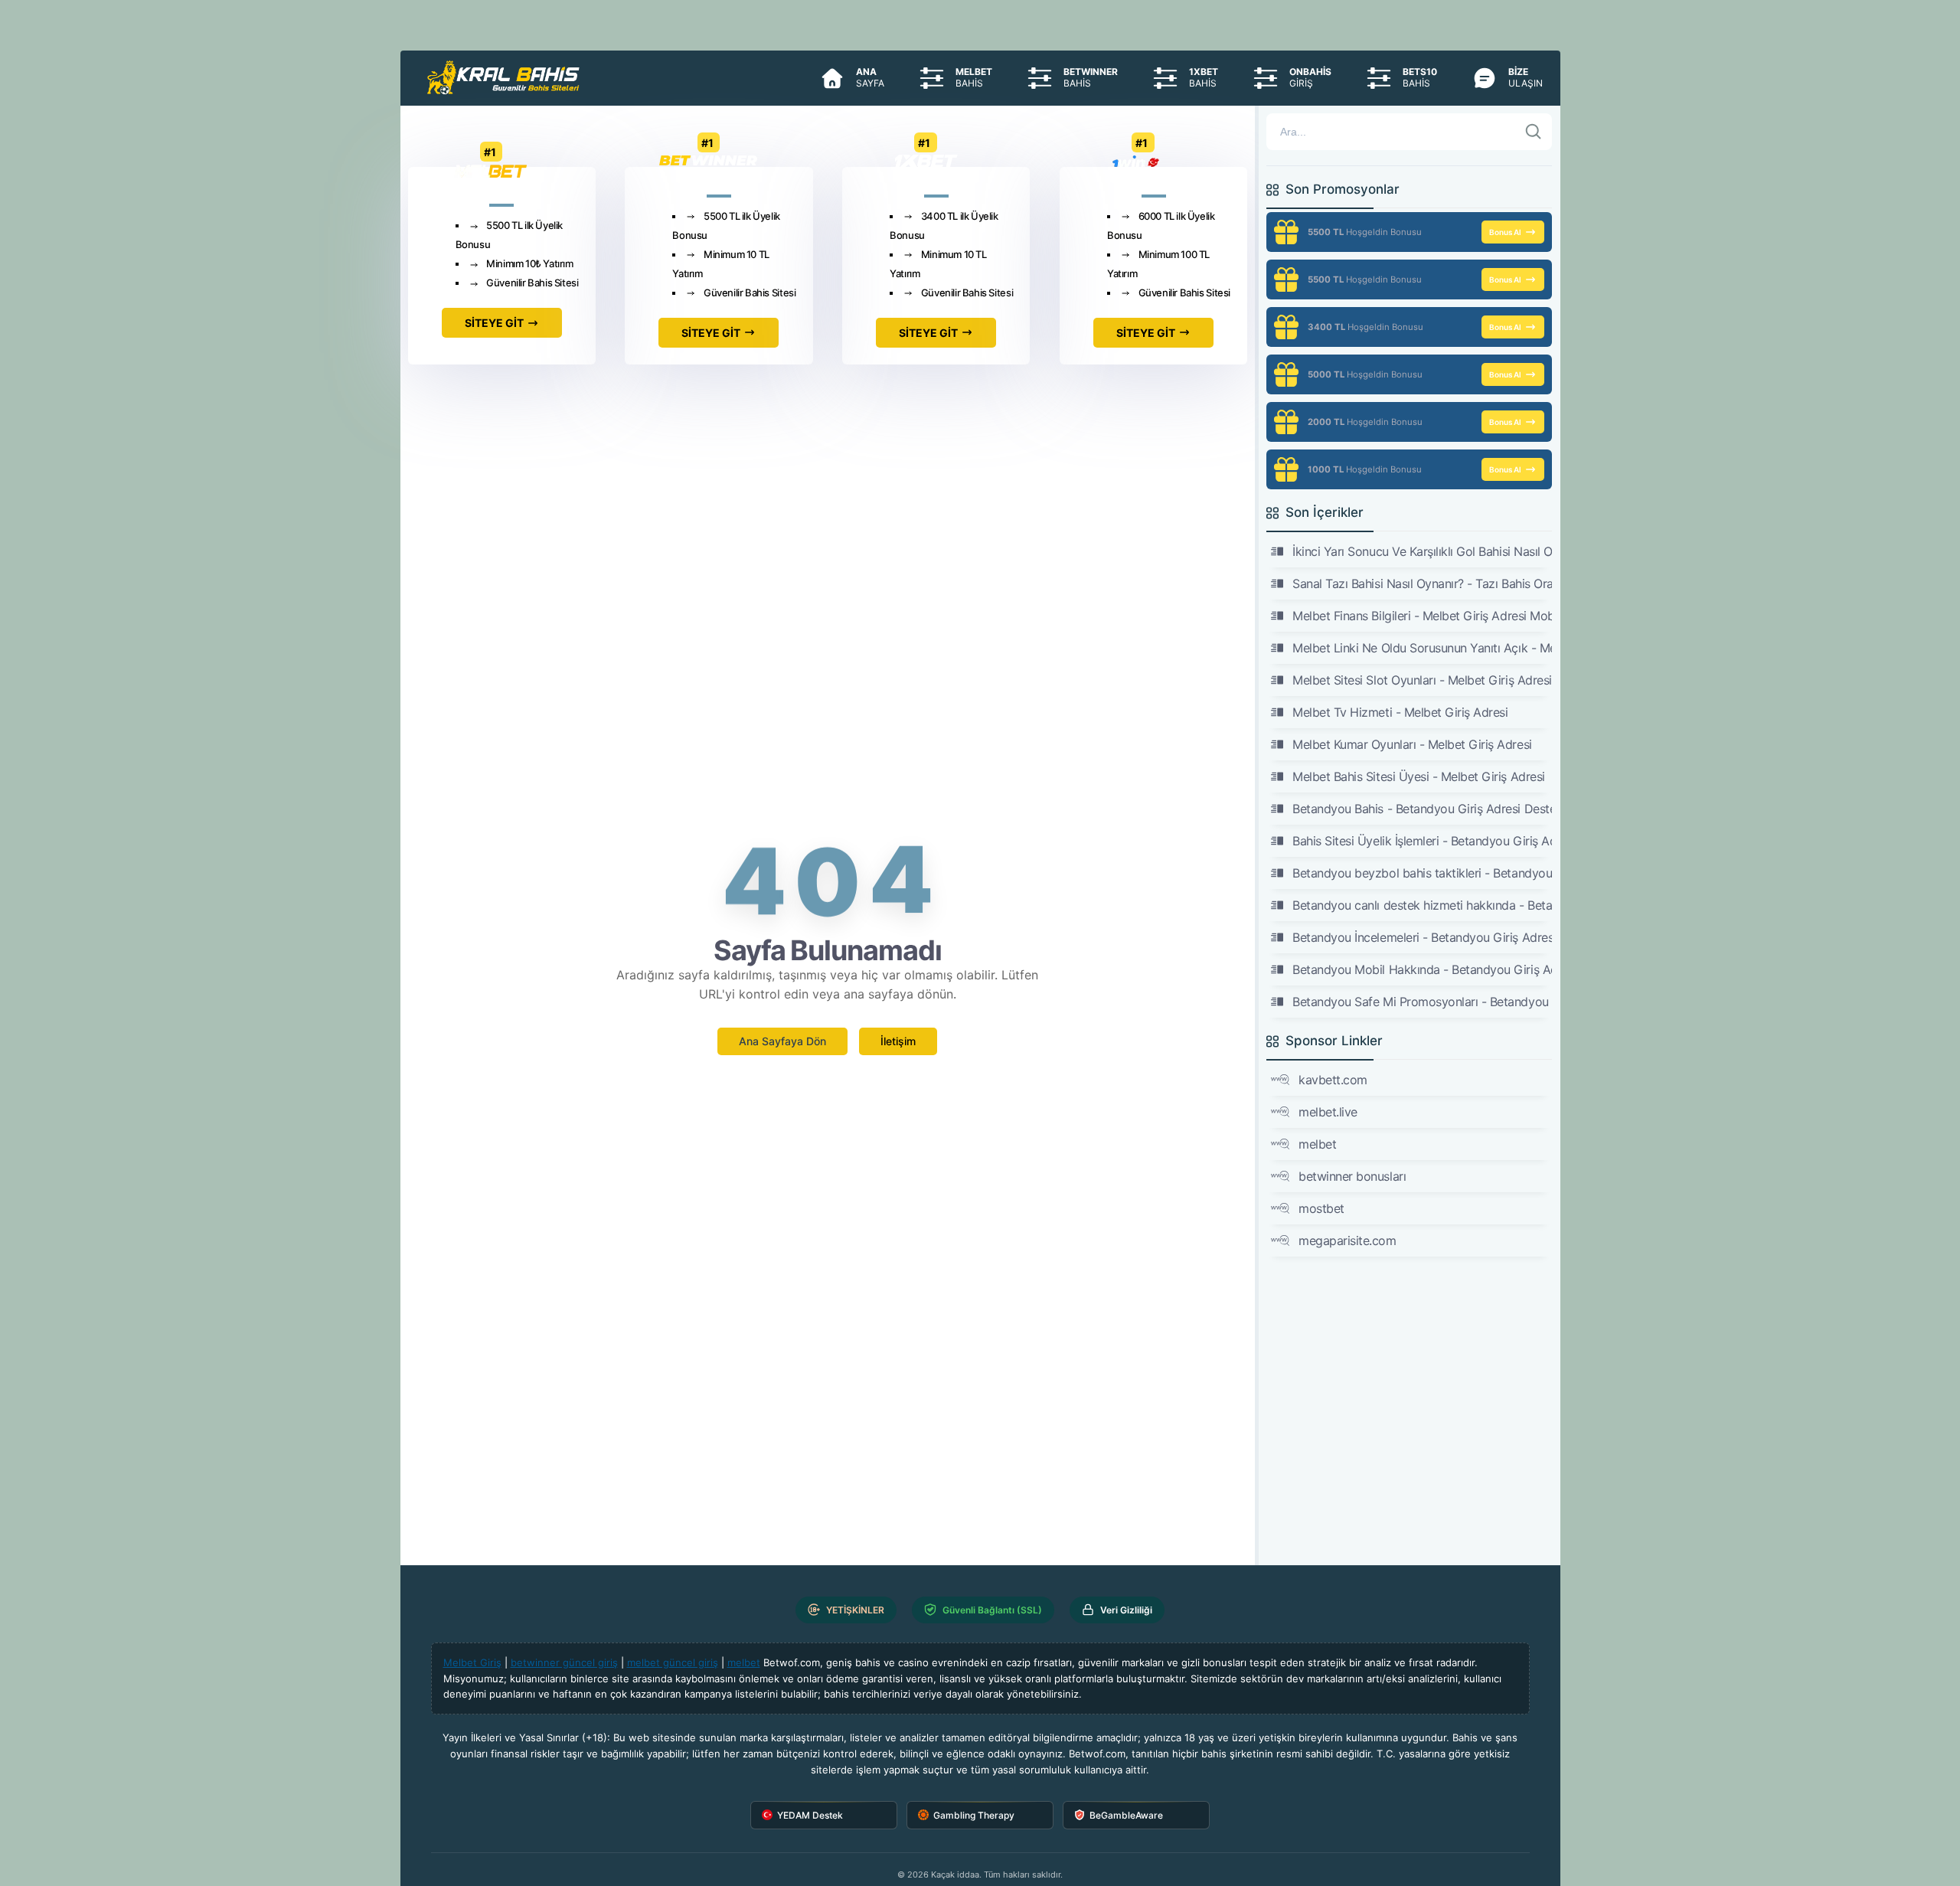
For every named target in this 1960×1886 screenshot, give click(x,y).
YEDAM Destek (810, 1815)
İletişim (898, 1041)
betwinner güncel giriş (564, 1662)
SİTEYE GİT (494, 323)
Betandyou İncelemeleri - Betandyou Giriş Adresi (1422, 937)
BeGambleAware (1126, 1815)
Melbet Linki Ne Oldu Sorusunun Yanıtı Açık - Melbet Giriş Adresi (1422, 648)
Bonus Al (1505, 232)
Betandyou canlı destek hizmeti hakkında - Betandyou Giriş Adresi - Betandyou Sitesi (1422, 905)
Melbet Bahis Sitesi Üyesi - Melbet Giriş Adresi (1418, 776)
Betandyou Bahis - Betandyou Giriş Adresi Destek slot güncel (1422, 809)
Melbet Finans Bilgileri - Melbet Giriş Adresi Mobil (1422, 616)
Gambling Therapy (974, 1815)
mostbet (1321, 1208)
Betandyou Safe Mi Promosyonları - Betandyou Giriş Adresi (1422, 1002)
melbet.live (1328, 1112)
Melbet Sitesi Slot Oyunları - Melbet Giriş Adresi (1422, 680)
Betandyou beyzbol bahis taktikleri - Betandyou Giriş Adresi (1422, 873)
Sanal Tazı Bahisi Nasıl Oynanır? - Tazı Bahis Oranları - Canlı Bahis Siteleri (1422, 583)
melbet (1317, 1144)
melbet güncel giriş (673, 1662)
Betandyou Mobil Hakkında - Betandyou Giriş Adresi (1422, 969)
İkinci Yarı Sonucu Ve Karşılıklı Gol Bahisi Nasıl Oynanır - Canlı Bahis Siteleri (1422, 551)
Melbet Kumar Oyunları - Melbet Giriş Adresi (1412, 744)
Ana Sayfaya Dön (782, 1041)
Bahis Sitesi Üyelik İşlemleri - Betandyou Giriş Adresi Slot (1422, 841)
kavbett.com (1333, 1080)
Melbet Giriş (472, 1662)
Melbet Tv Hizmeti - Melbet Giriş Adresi (1400, 712)
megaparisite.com (1347, 1240)
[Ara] (1534, 132)
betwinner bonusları (1352, 1176)
